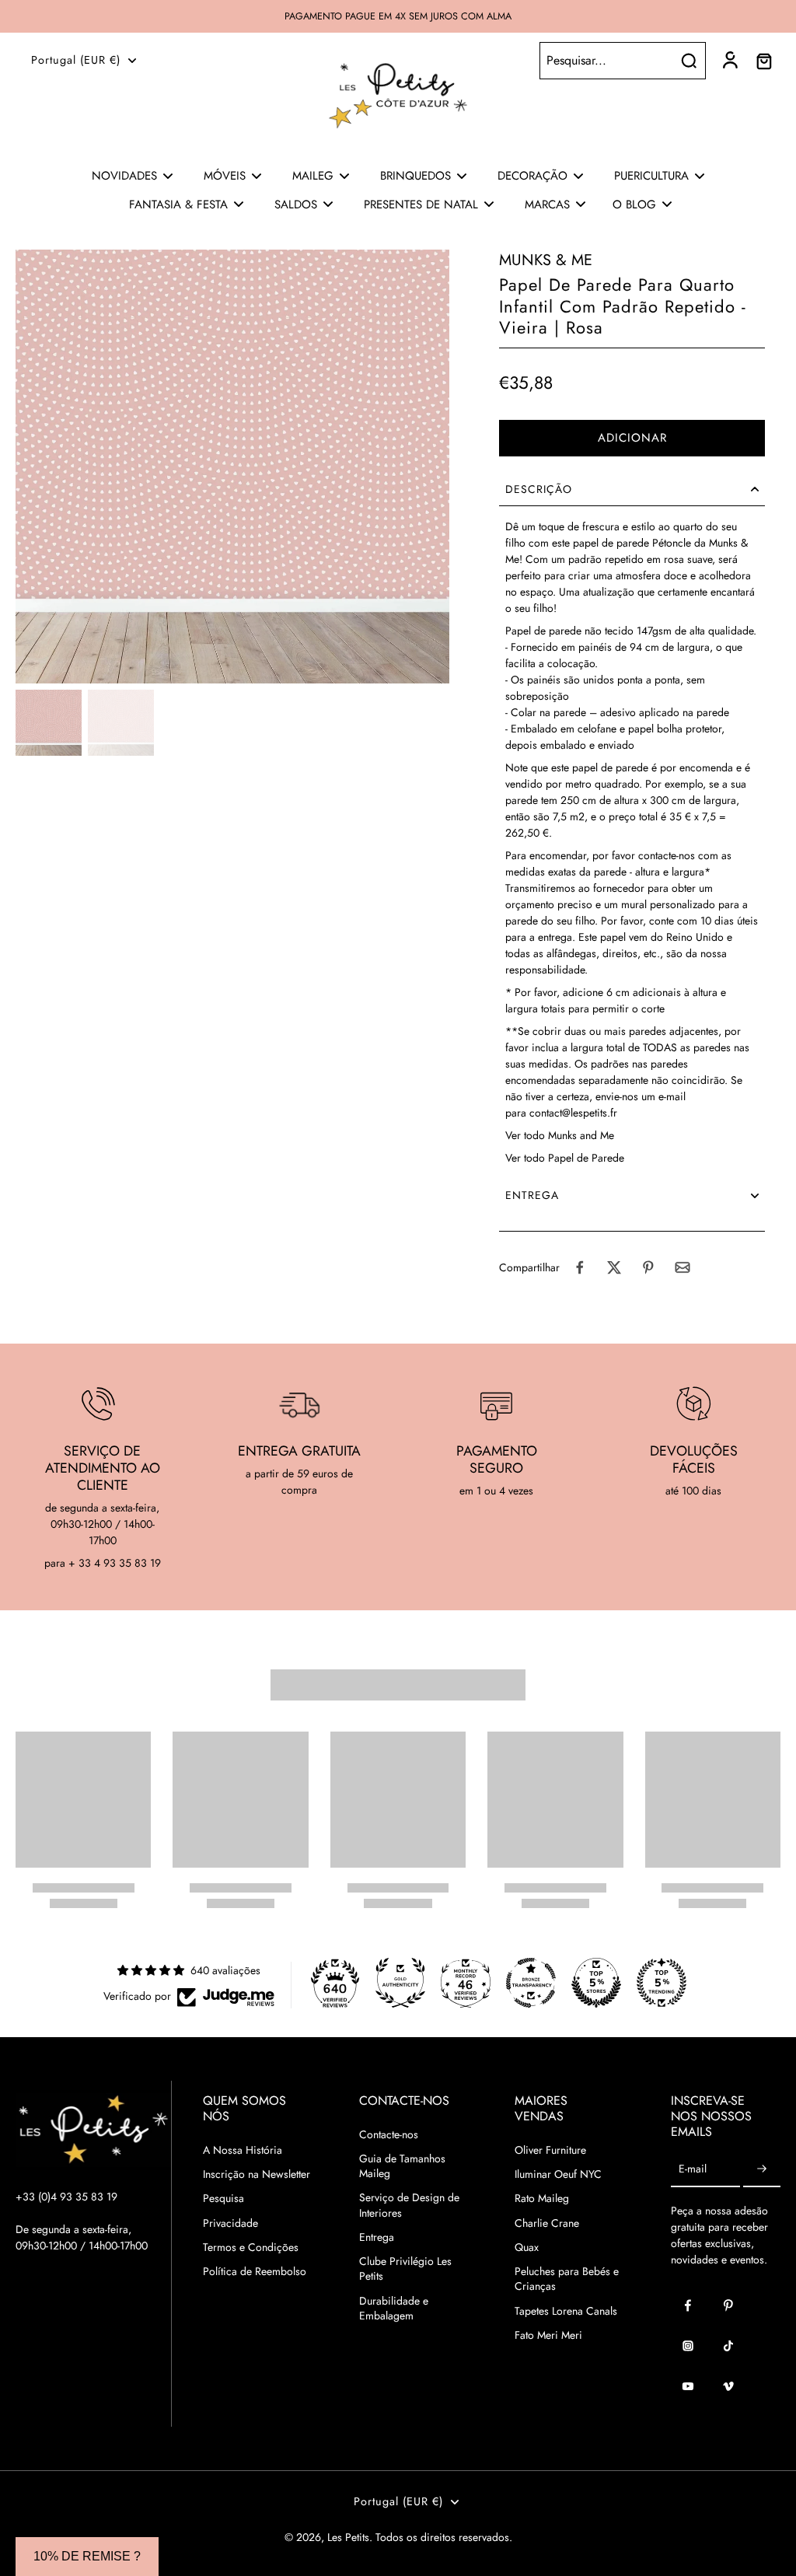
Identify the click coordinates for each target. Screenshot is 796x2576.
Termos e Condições (251, 2247)
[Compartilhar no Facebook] (580, 1267)
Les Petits (348, 2537)
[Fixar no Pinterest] (648, 1267)
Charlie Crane (547, 2223)
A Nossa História (243, 2150)
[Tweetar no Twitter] (614, 1267)
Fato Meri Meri (548, 2335)
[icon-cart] (763, 61)
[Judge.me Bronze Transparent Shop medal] (531, 1983)
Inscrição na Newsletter (257, 2174)
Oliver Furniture (550, 2150)
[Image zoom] (232, 467)
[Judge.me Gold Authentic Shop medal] (400, 1983)
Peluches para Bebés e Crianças (567, 2279)
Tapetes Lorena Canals (566, 2311)
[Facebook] (688, 2305)
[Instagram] (688, 2346)
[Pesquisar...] (689, 61)
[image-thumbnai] (49, 723)
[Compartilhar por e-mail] (683, 1267)
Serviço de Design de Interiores (409, 2205)
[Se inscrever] (762, 2170)
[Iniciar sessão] (729, 61)
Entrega (377, 2237)
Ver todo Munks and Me (560, 1135)
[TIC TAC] (728, 2346)
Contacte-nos (389, 2135)
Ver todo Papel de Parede (565, 1158)
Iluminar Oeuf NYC (558, 2174)
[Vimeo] (728, 2386)
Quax (527, 2247)
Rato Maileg (542, 2199)
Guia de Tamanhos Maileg (402, 2166)
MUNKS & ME (546, 260)
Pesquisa (223, 2199)
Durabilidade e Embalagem (394, 2309)
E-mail (693, 2170)
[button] (632, 438)
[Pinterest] (728, 2305)
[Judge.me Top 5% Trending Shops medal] (662, 1983)
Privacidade (230, 2223)
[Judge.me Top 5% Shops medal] (596, 1983)
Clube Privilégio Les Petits (405, 2269)
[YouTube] (688, 2386)
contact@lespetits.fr (573, 1113)
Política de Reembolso (255, 2272)
